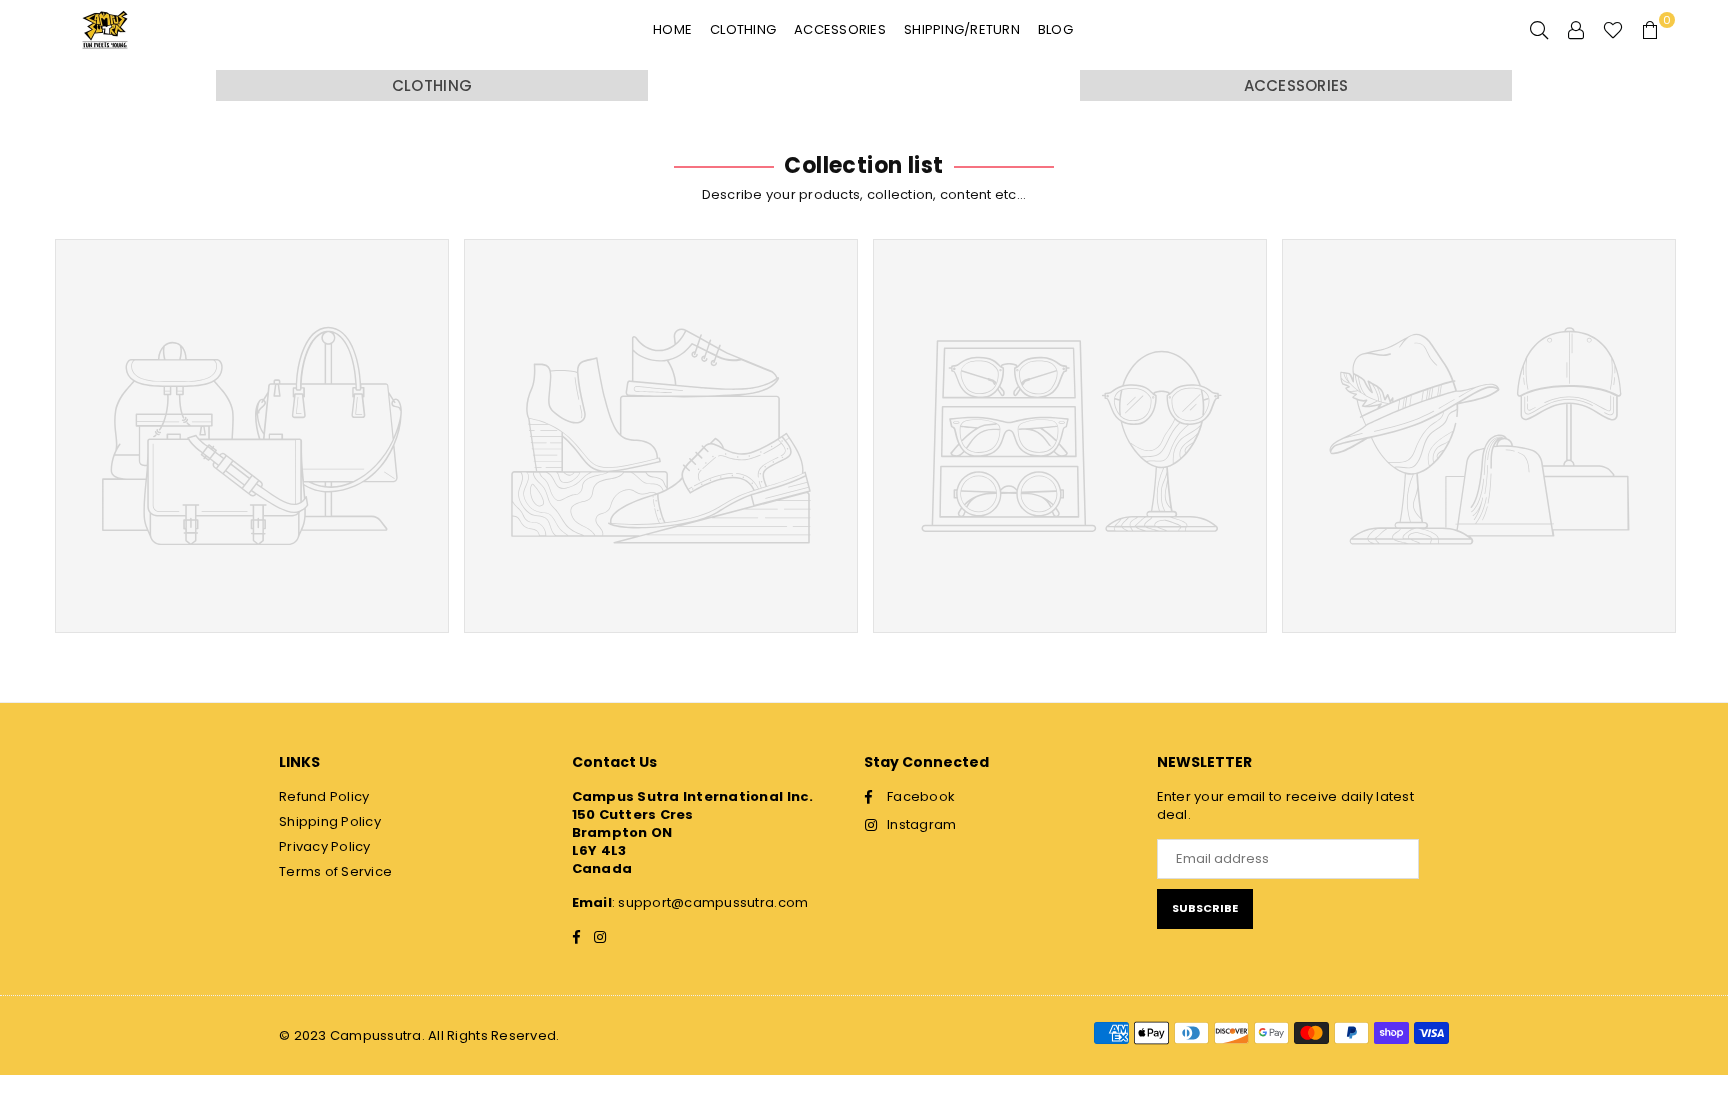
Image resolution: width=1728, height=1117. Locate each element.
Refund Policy (324, 796)
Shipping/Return (962, 29)
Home (672, 29)
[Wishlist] (1613, 30)
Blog (1055, 29)
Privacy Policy (325, 846)
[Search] (1539, 30)
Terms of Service (335, 871)
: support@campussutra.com (710, 902)
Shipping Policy (330, 821)
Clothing (743, 29)
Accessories (840, 29)
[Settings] (1576, 30)
